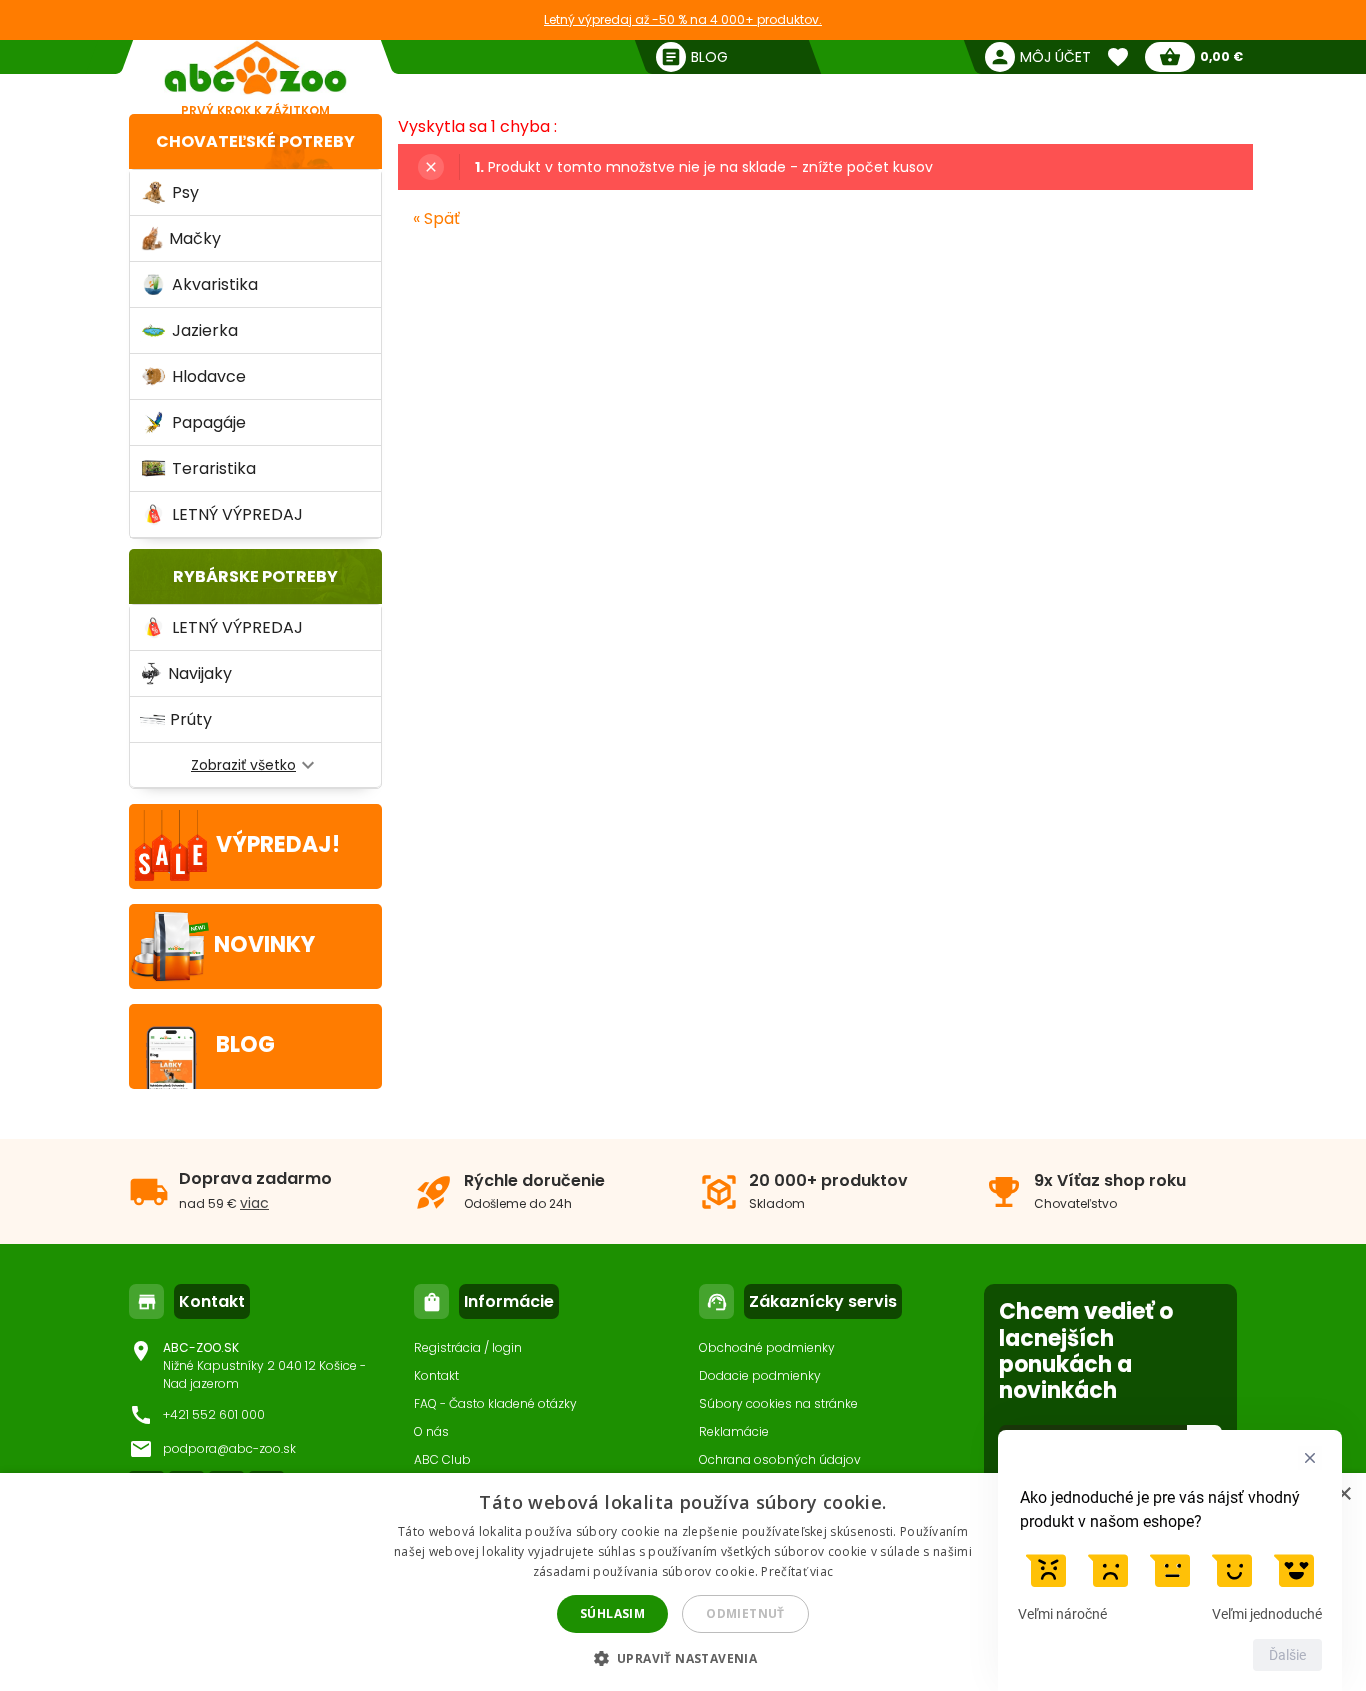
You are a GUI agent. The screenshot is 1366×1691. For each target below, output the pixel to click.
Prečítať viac (797, 1571)
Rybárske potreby (255, 576)
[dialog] (683, 1582)
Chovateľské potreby (255, 141)
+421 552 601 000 (214, 1414)
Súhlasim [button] (612, 1613)
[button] (683, 1657)
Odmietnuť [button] (745, 1613)
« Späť (436, 218)
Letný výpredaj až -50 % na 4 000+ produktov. (683, 19)
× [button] (1343, 1494)
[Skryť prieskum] (1310, 1458)
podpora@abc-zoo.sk (229, 1448)
